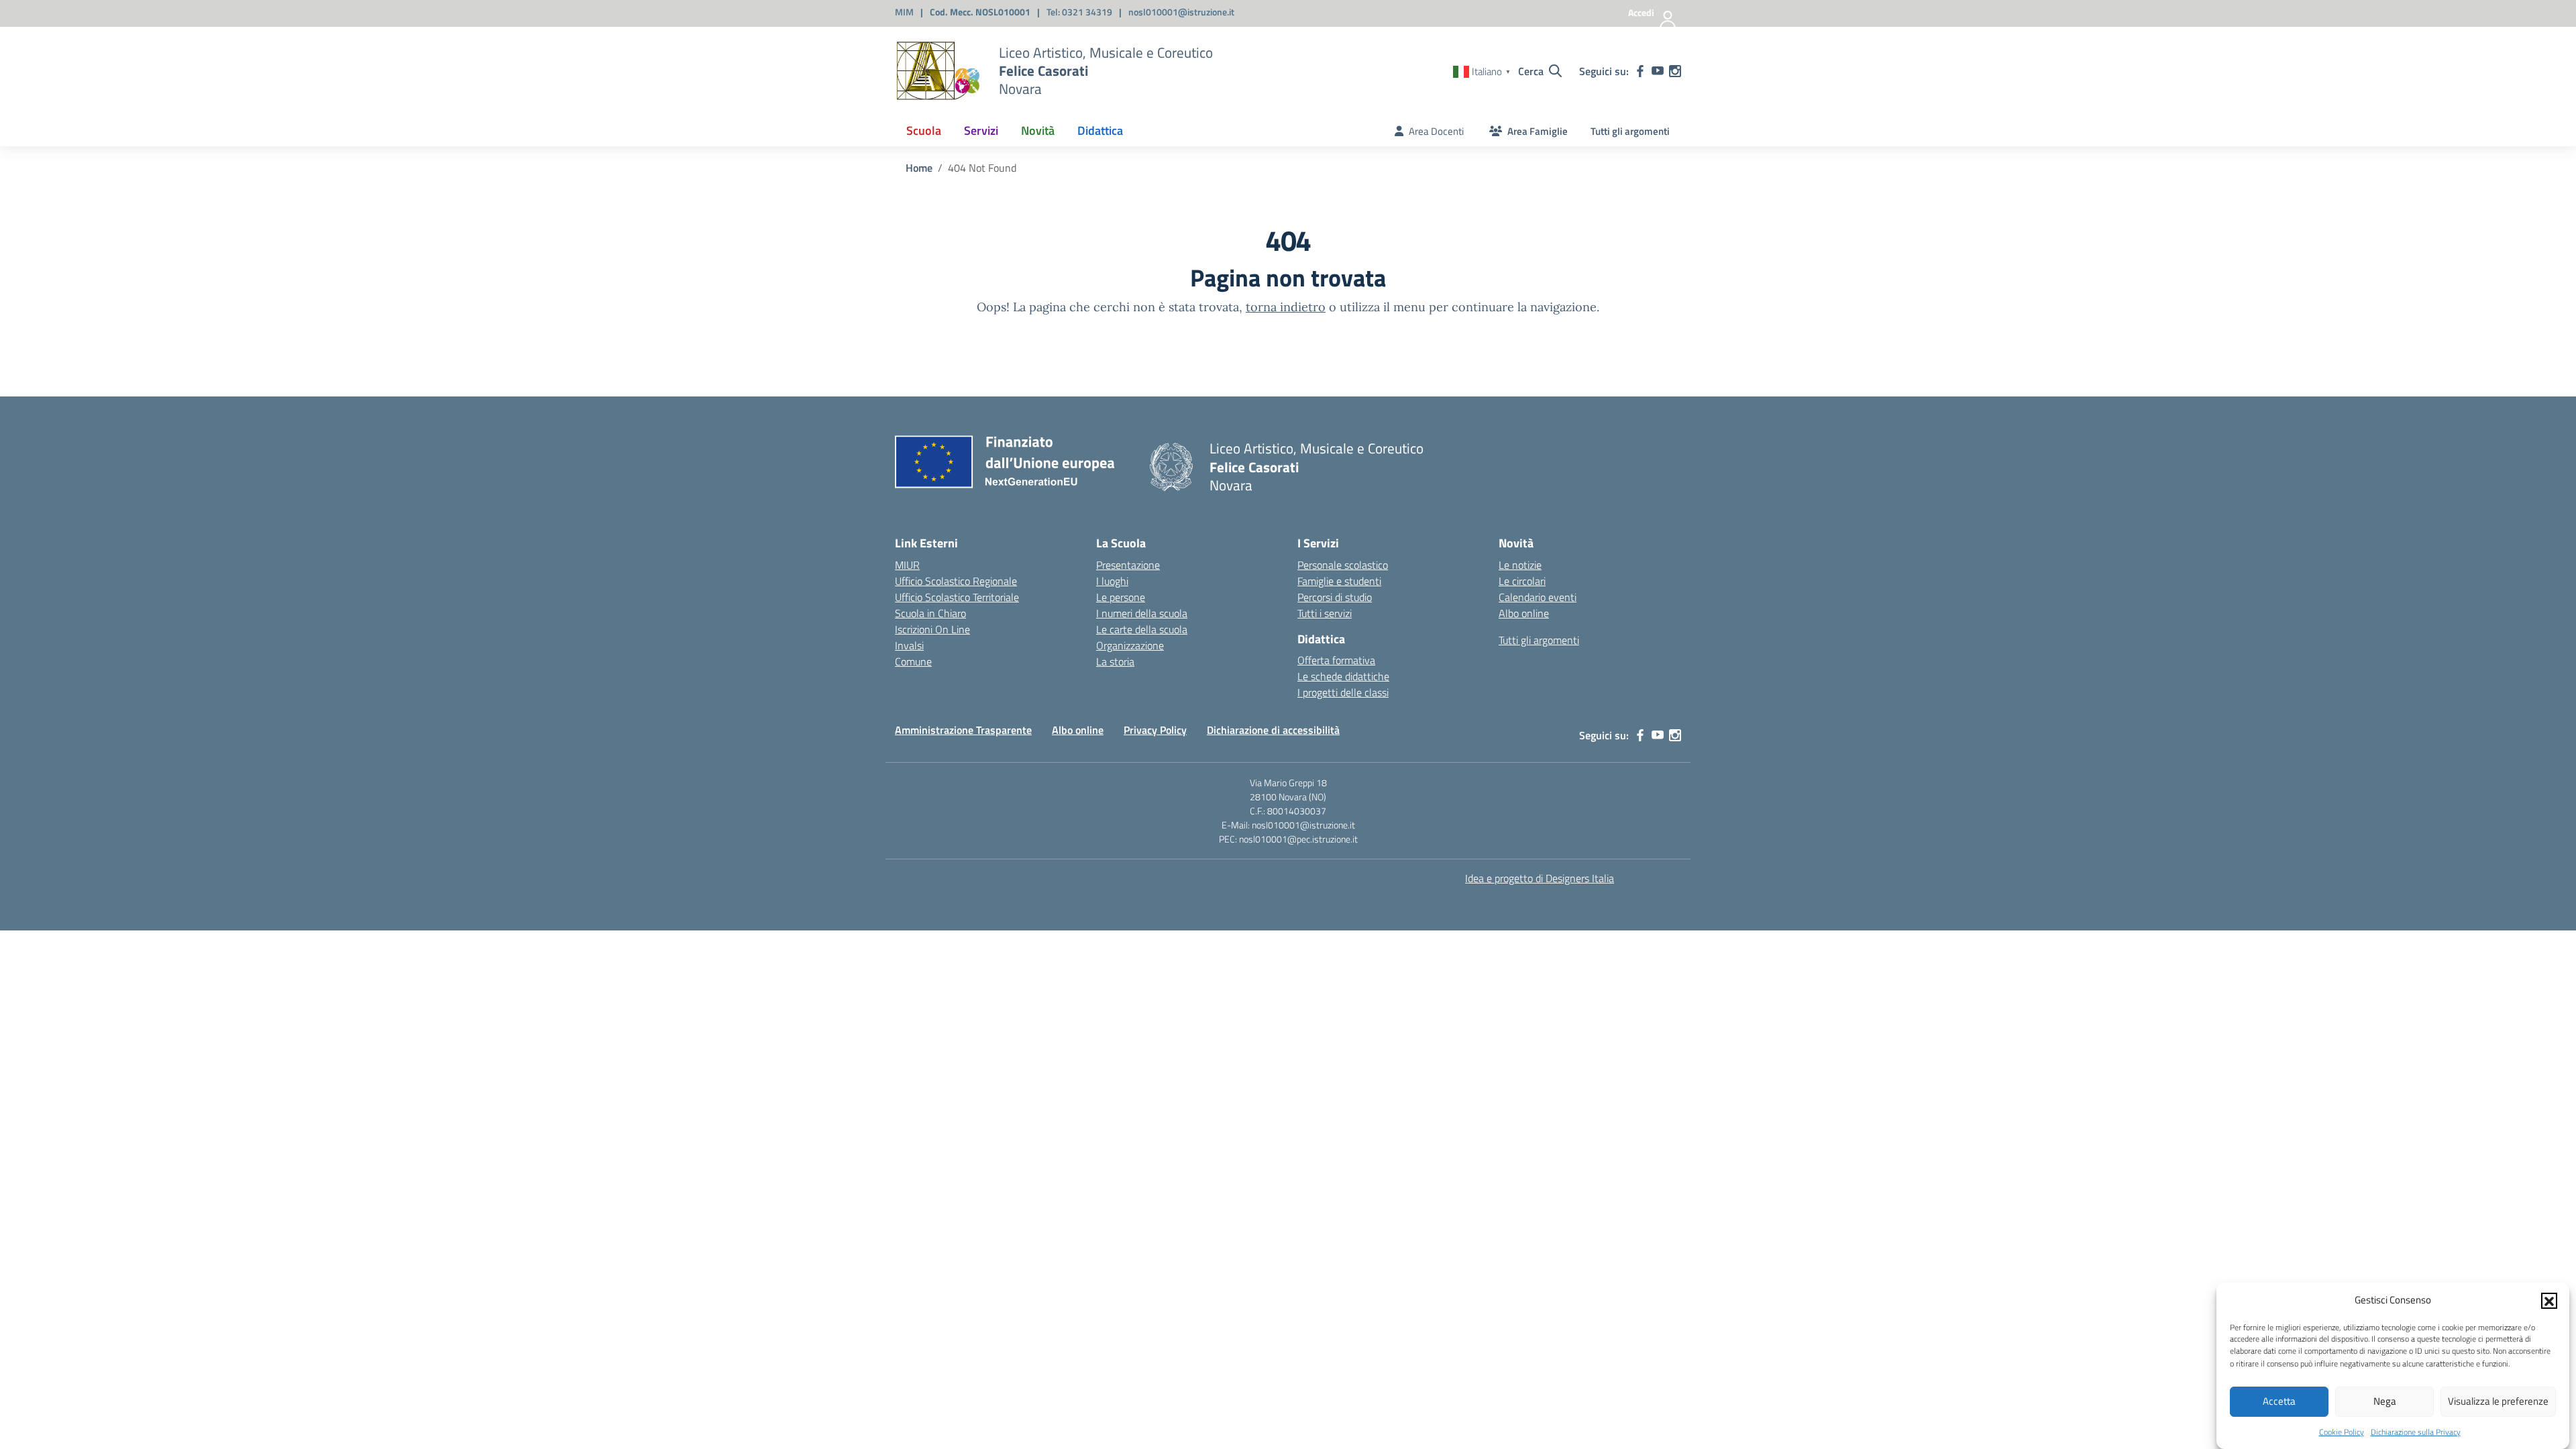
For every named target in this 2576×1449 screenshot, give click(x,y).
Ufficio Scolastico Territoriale (957, 597)
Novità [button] (1038, 130)
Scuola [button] (924, 130)
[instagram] (1675, 71)
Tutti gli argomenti (1630, 131)
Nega (2385, 1401)
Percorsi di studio (1335, 597)
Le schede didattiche (1343, 676)
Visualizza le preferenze (2498, 1401)
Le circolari (1522, 581)
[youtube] (1658, 71)
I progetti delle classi (1343, 692)
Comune (913, 661)
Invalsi (909, 645)
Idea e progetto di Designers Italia (1540, 878)
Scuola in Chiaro (930, 613)
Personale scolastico (1343, 565)
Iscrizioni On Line (932, 629)
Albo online (1524, 613)
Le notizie (1520, 565)
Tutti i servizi (1325, 613)
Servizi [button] (981, 130)
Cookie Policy (2342, 1432)
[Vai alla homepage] (938, 71)
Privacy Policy (1155, 730)
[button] (2549, 1300)
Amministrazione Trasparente (963, 730)
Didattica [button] (1100, 130)
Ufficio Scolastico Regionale (956, 581)
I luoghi (1112, 581)
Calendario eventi (1538, 597)
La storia (1115, 661)
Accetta (2279, 1401)
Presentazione (1128, 565)
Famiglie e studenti (1339, 581)
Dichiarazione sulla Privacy (2416, 1432)
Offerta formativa (1336, 660)
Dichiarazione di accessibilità (1273, 730)
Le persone (1121, 597)
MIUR (907, 565)
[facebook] (1640, 71)
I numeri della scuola (1142, 613)
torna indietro (1286, 307)
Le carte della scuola (1142, 629)
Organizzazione (1130, 645)
